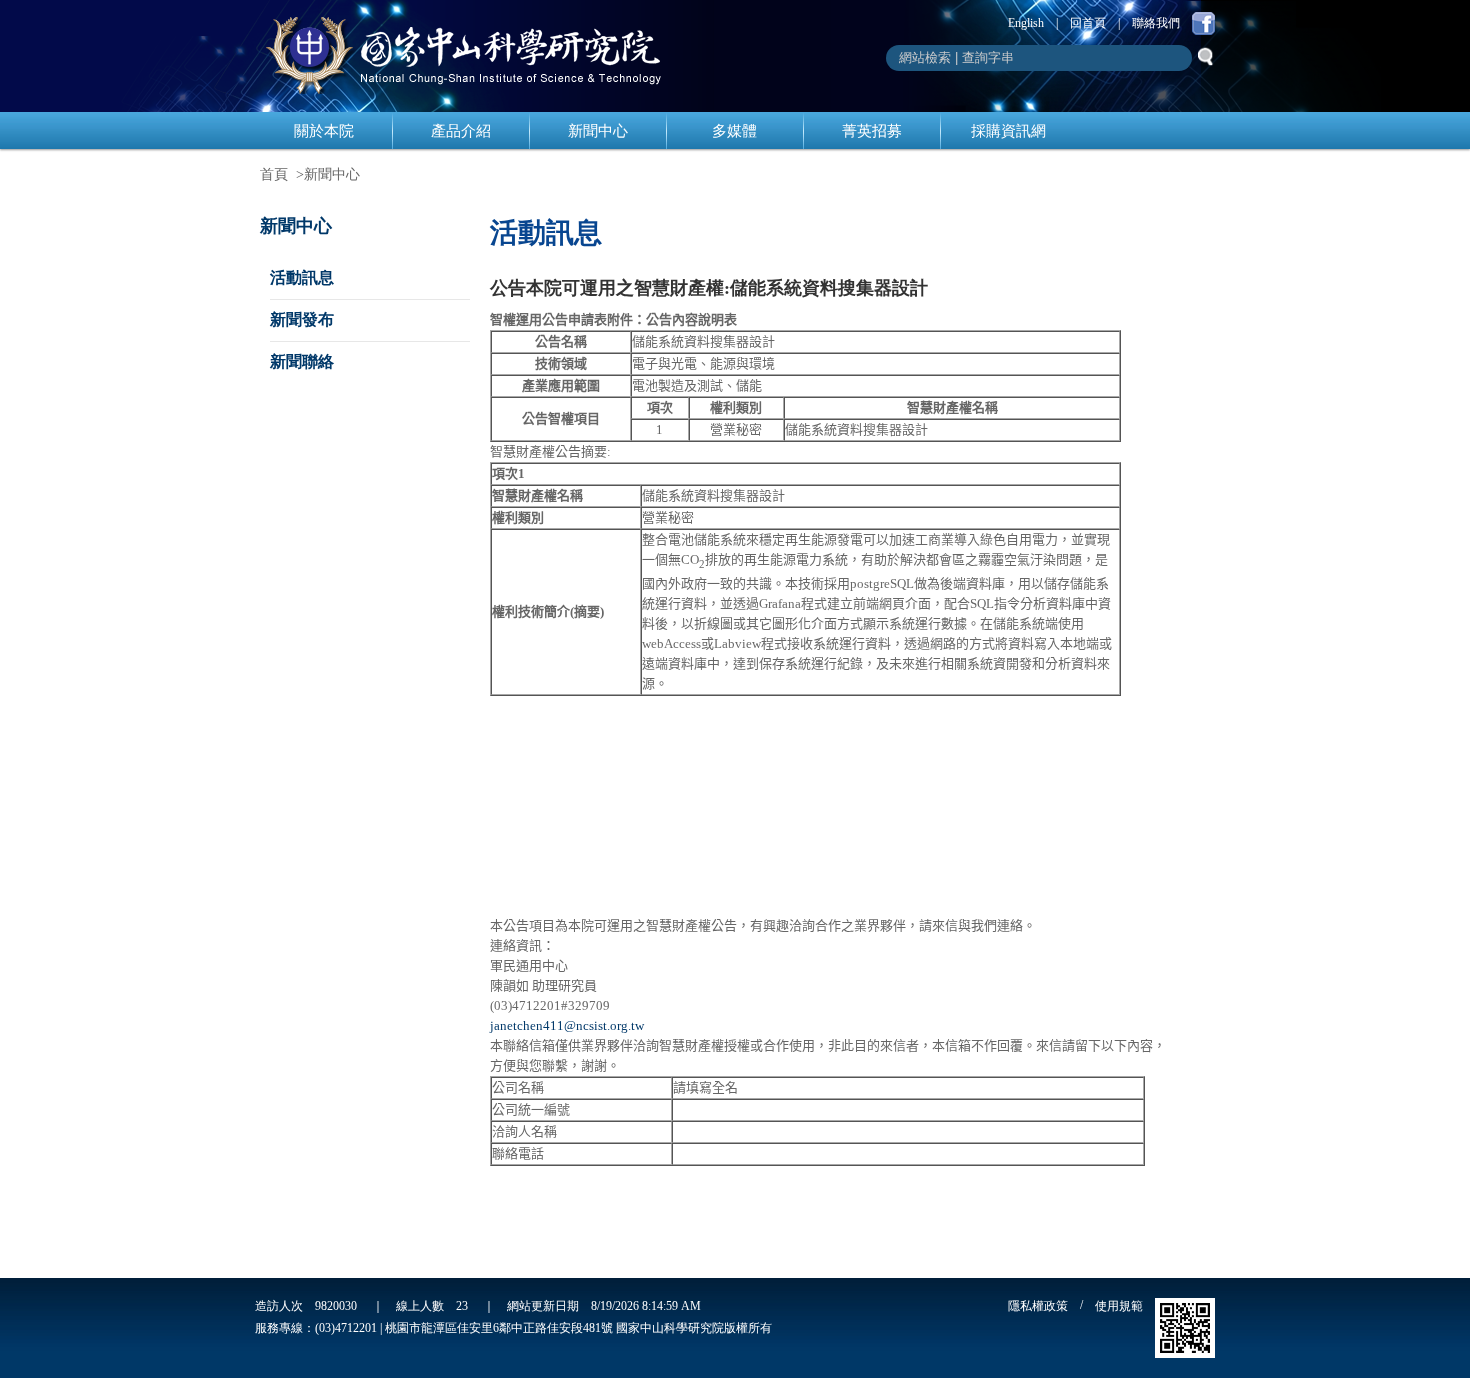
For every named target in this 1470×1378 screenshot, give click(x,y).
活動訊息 (302, 277)
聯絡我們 (1156, 23)
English (1026, 23)
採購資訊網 (1008, 131)
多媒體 (734, 131)
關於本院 (324, 131)
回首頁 (1088, 23)
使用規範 (1119, 1306)
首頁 (274, 174)
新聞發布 (302, 319)
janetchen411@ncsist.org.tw (567, 1025)
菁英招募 (872, 131)
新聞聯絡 (302, 361)
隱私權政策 (1038, 1306)
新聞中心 (598, 131)
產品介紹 (461, 131)
